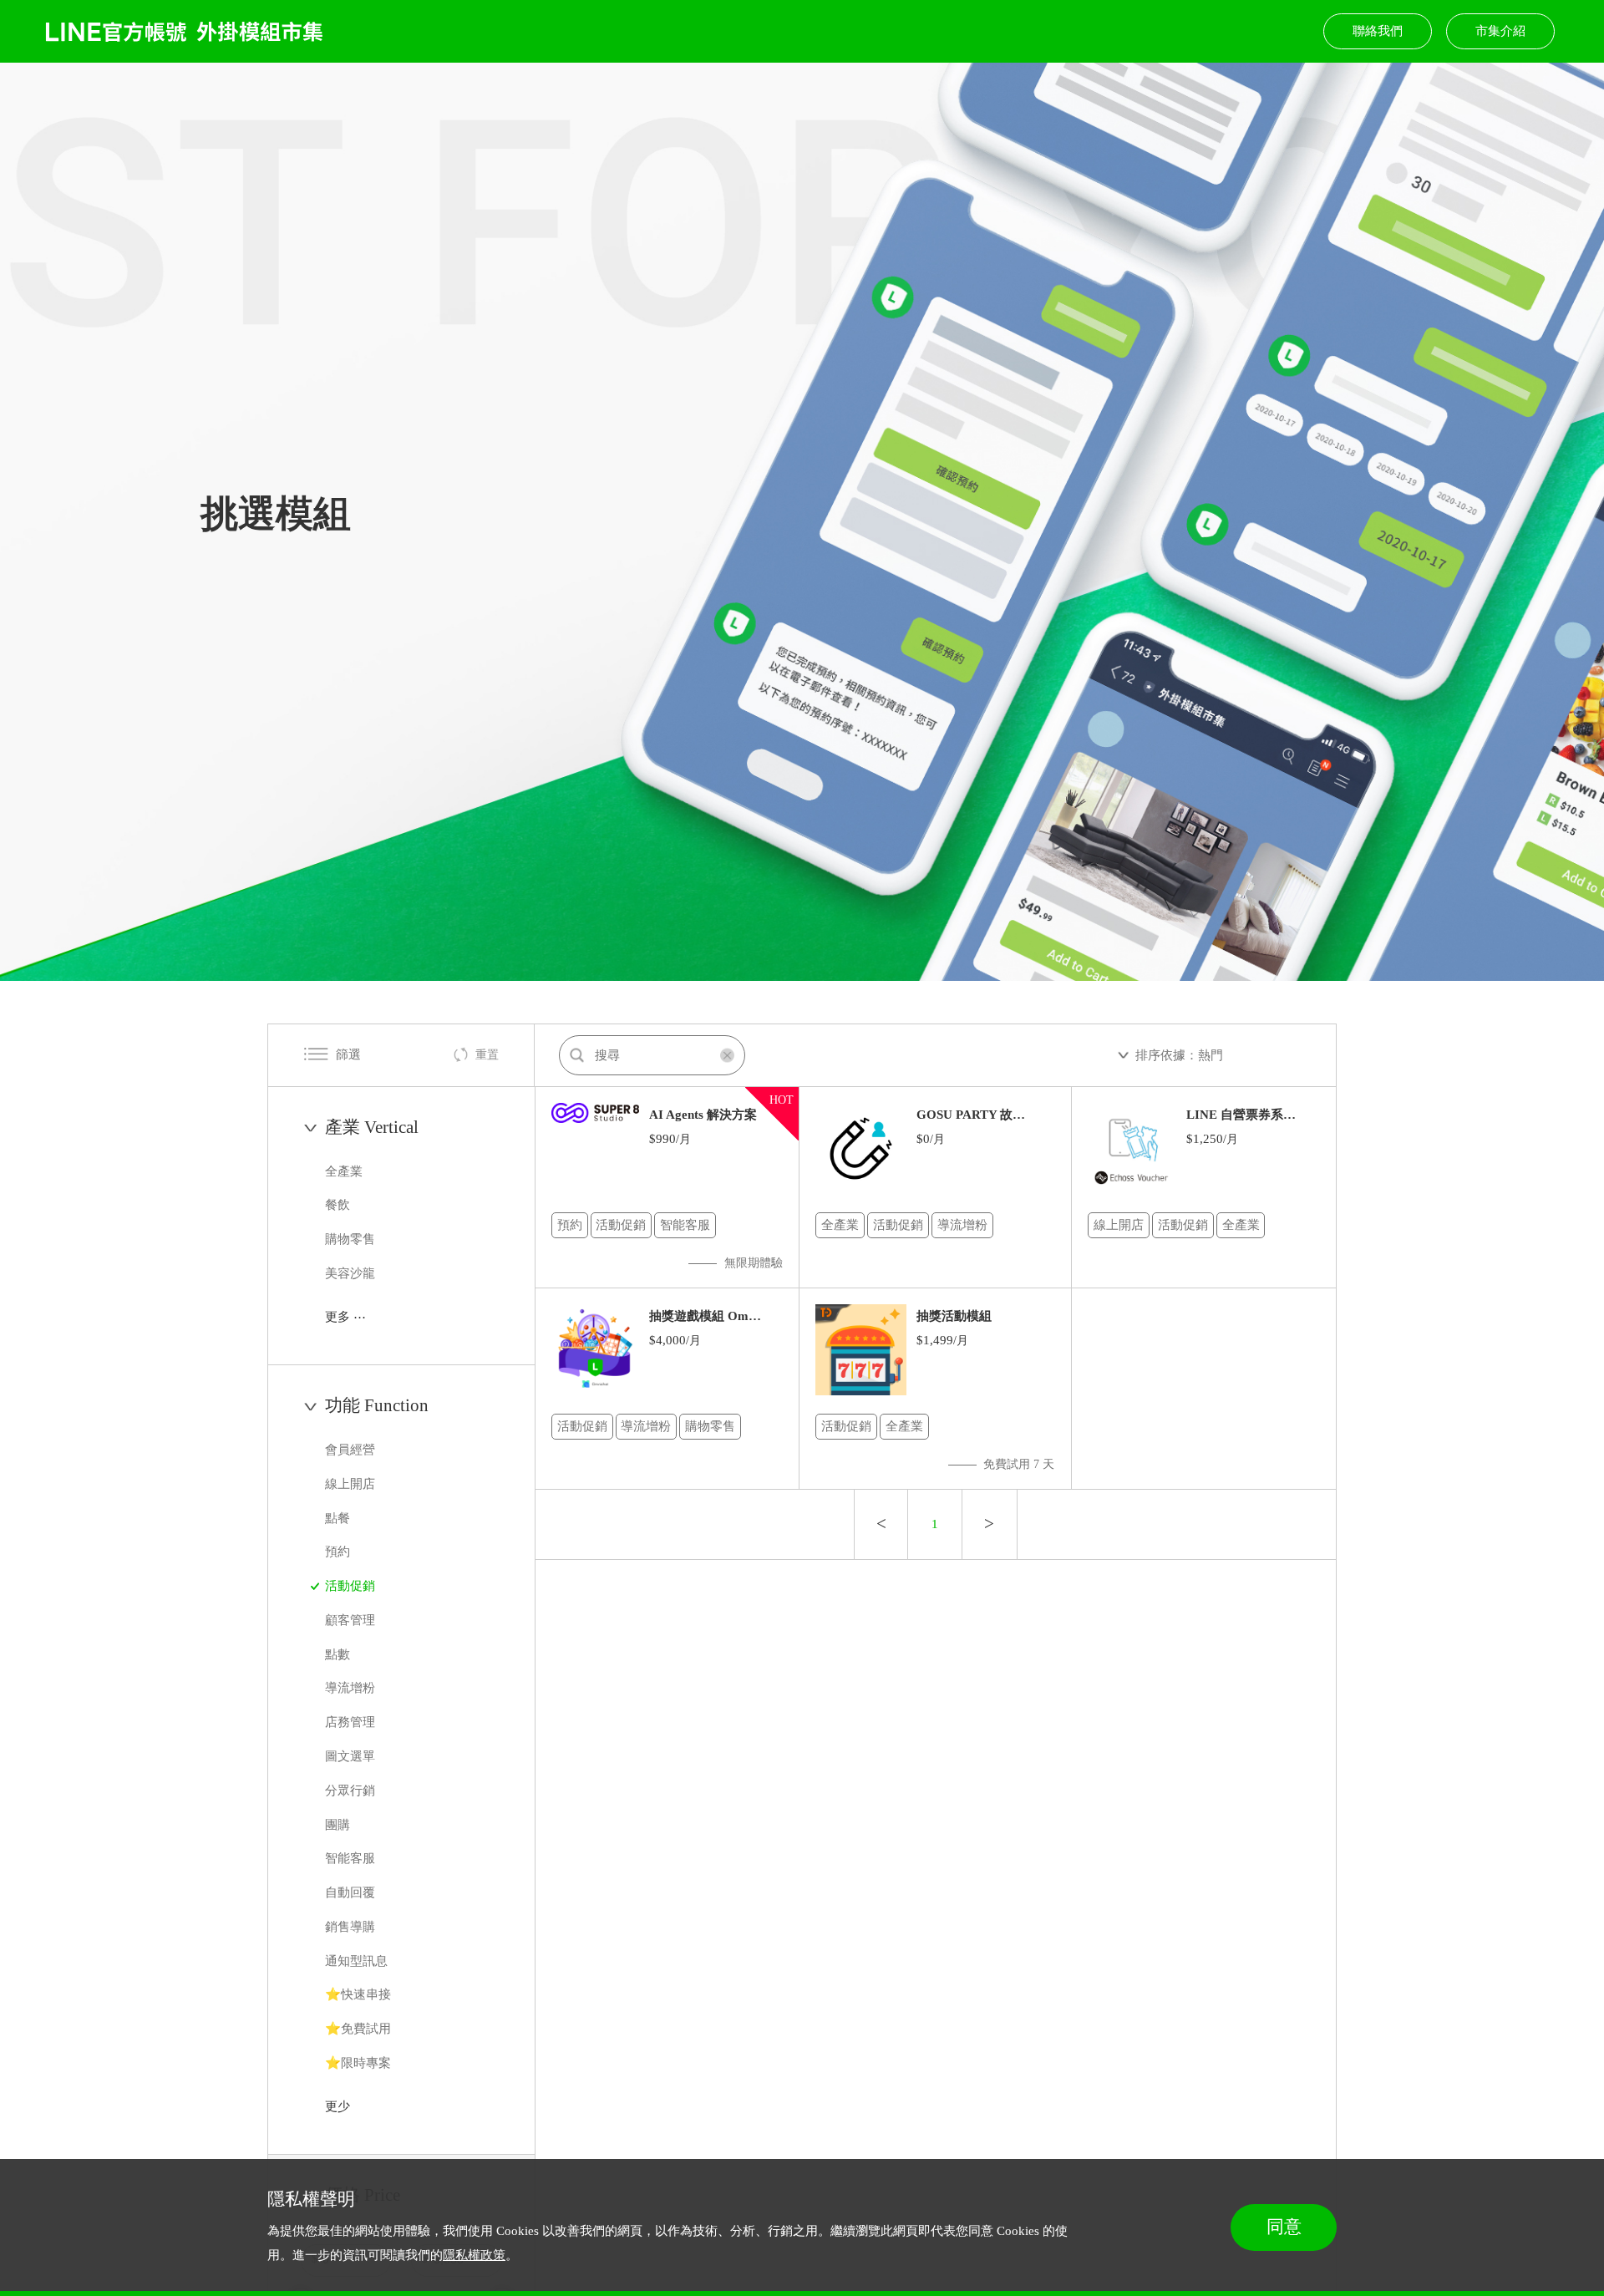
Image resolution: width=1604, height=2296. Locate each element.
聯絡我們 (1378, 30)
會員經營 (352, 1449)
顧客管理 (352, 1620)
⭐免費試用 (360, 2028)
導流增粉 (352, 1688)
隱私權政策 (474, 2255)
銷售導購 (352, 1926)
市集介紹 (1500, 30)
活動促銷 (352, 1585)
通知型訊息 (358, 1961)
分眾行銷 (352, 1790)
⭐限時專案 (360, 2062)
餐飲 (339, 1205)
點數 (339, 1654)
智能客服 (352, 1859)
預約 (339, 1552)
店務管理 (352, 1722)
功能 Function (377, 1405)
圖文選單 (352, 1756)
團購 (339, 1824)
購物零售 (352, 1239)
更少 (338, 2106)
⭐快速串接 (360, 1995)
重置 (487, 1055)
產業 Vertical (372, 1127)
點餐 (339, 1518)
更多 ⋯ (345, 1316)
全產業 (345, 1171)
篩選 (348, 1054)
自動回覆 (352, 1892)
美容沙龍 (352, 1273)
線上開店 (352, 1483)
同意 (1284, 2227)
